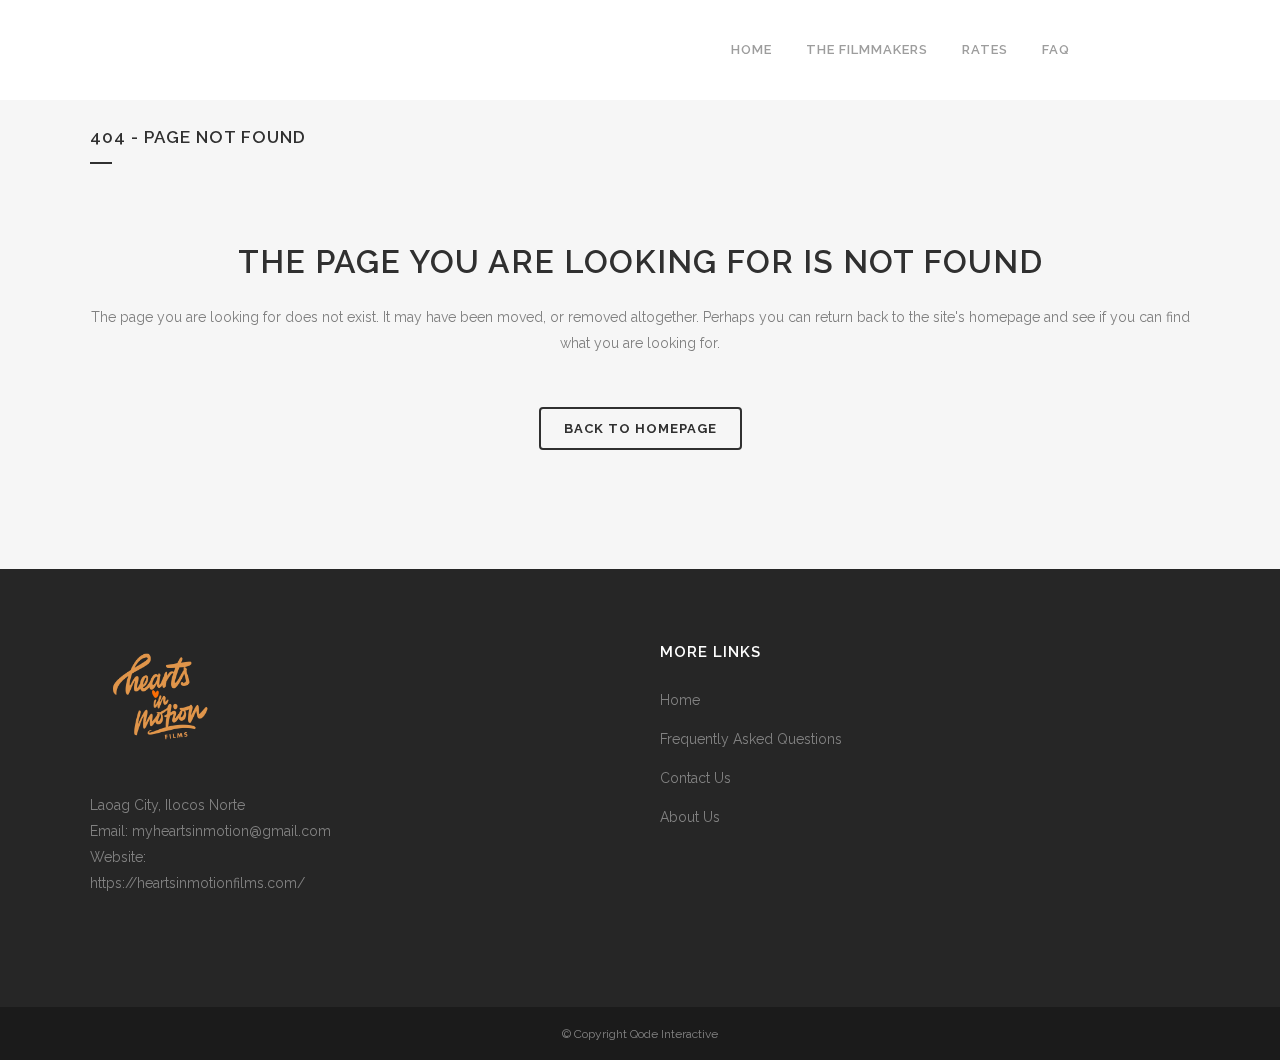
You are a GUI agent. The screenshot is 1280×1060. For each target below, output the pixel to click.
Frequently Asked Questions (751, 739)
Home (680, 700)
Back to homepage (640, 428)
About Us (690, 817)
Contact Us (695, 778)
